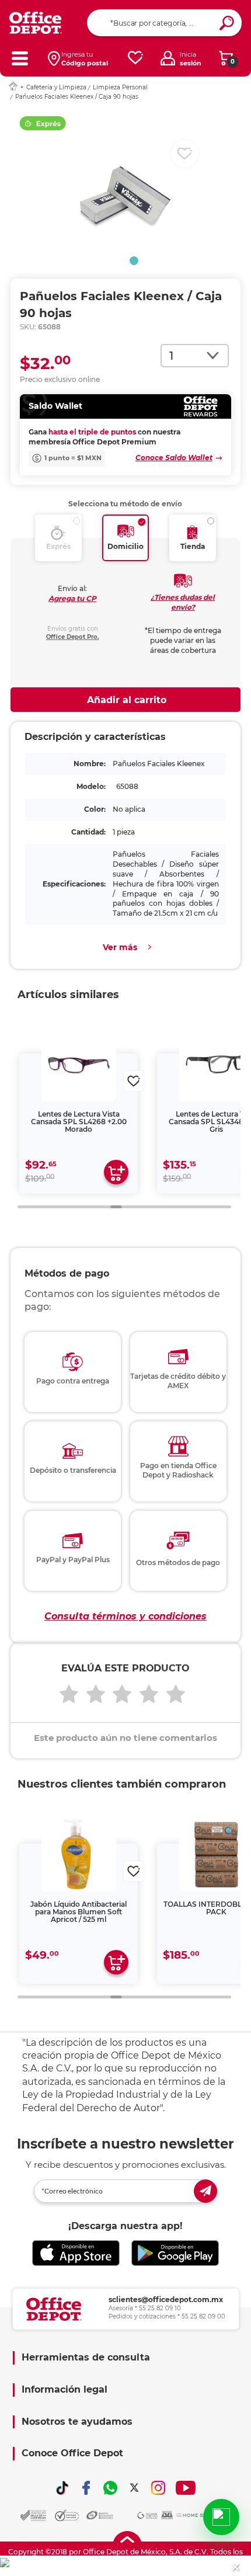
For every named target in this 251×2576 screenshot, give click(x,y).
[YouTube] (186, 2488)
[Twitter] (134, 2488)
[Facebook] (86, 2488)
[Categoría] (20, 58)
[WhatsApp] (110, 2488)
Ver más (120, 947)
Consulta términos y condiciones (125, 1616)
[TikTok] (62, 2488)
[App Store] (76, 2253)
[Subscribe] (205, 2191)
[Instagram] (158, 2488)
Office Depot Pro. (73, 637)
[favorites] (135, 58)
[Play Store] (175, 2253)
